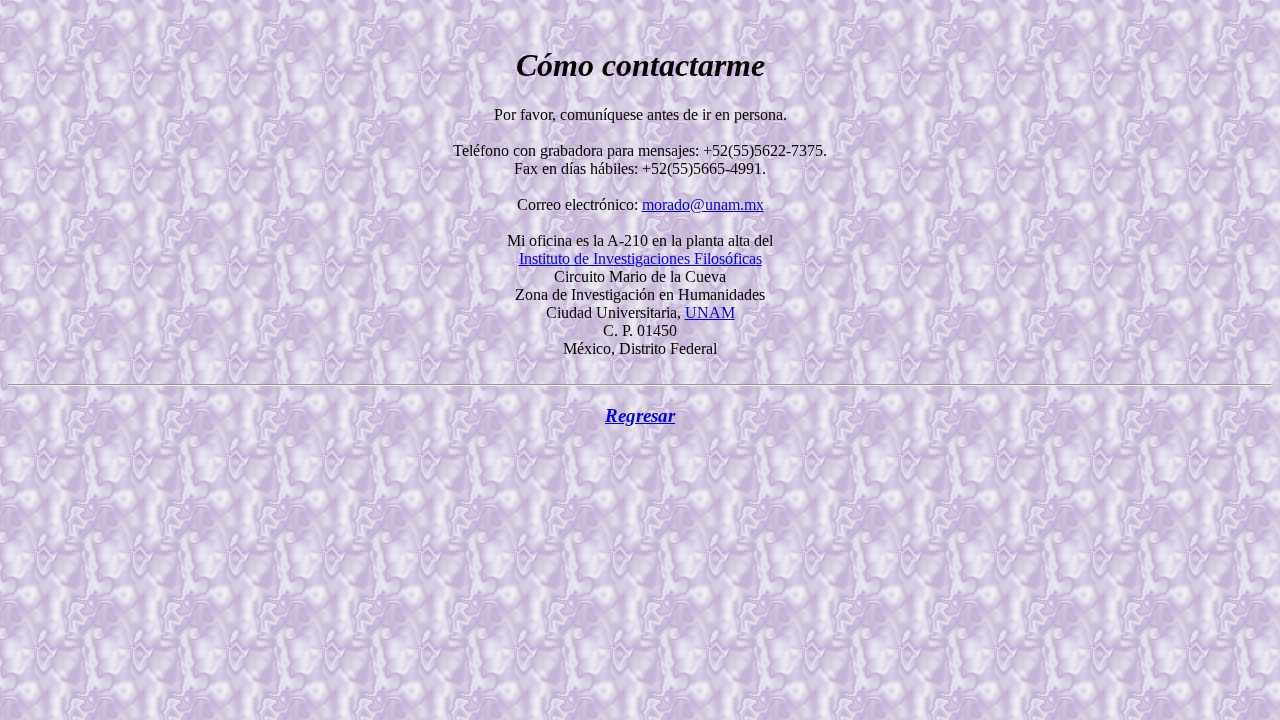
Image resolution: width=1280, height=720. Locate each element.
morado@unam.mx (703, 204)
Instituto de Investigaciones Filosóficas (640, 258)
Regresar (640, 415)
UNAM (710, 312)
